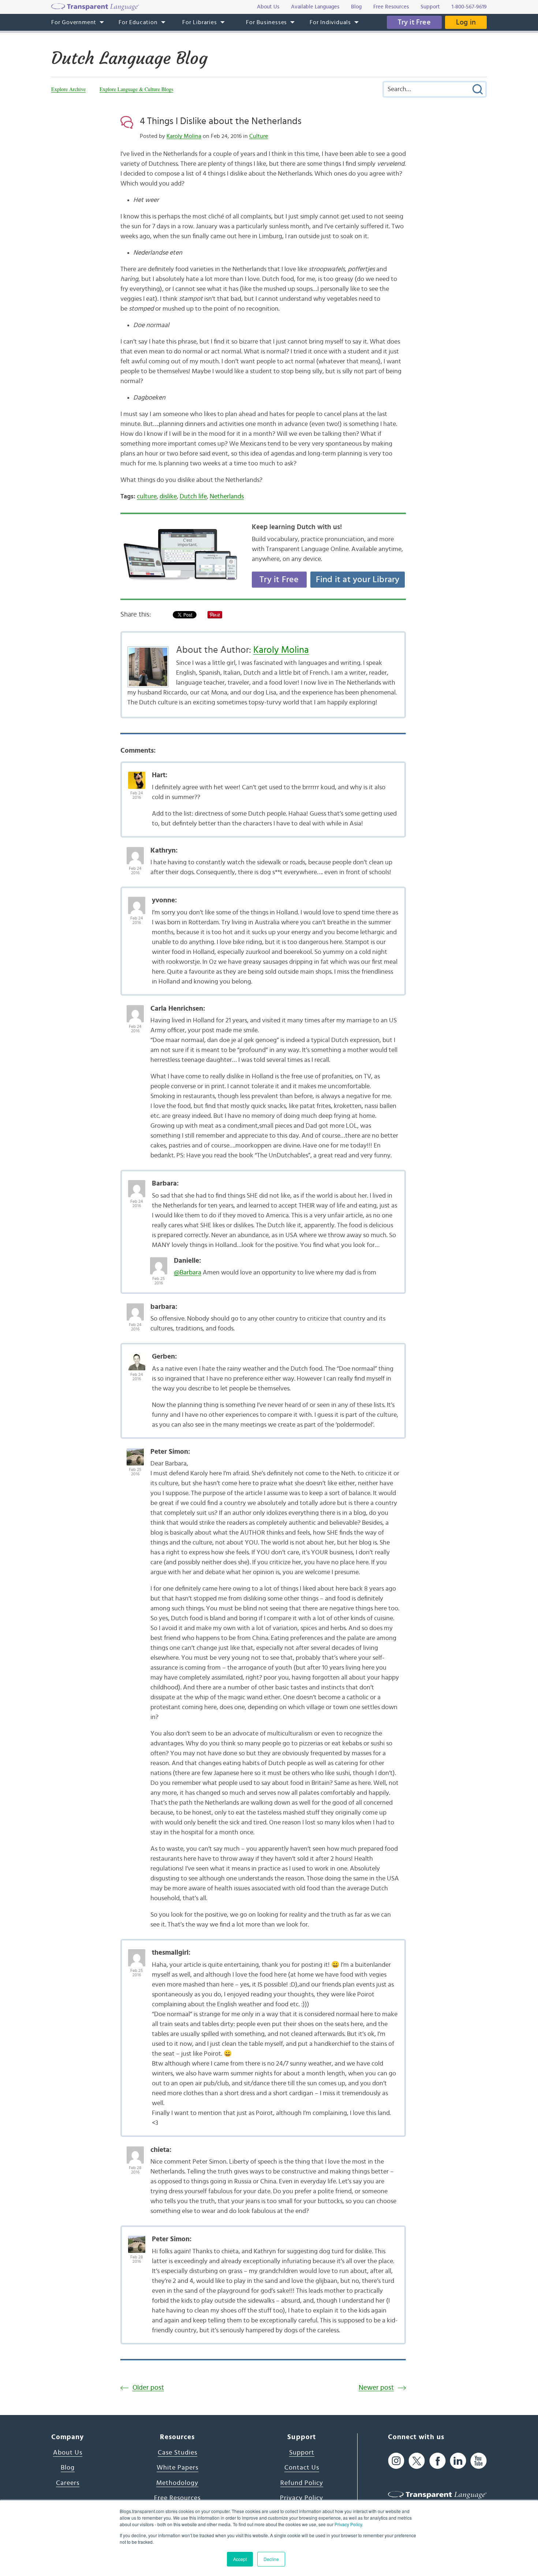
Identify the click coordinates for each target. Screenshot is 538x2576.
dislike (168, 497)
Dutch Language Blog (129, 58)
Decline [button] (271, 2559)
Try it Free (414, 22)
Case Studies (178, 2453)
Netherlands (227, 497)
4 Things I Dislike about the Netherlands (221, 121)
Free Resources (177, 2498)
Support (302, 2453)
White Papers (178, 2468)
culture (147, 497)
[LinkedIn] (458, 2461)
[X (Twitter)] (417, 2461)
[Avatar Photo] (137, 776)
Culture (259, 136)
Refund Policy (302, 2483)
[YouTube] (479, 2461)
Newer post (376, 2388)
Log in (466, 22)
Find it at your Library (358, 580)
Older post (148, 2388)
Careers (68, 2483)
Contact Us (302, 2468)
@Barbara (188, 1273)
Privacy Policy (348, 2524)
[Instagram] (396, 2461)
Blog (68, 2468)
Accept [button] (240, 2559)
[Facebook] (438, 2461)
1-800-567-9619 (469, 7)
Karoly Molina (184, 136)
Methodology (177, 2483)
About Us (68, 2453)
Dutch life (193, 497)
